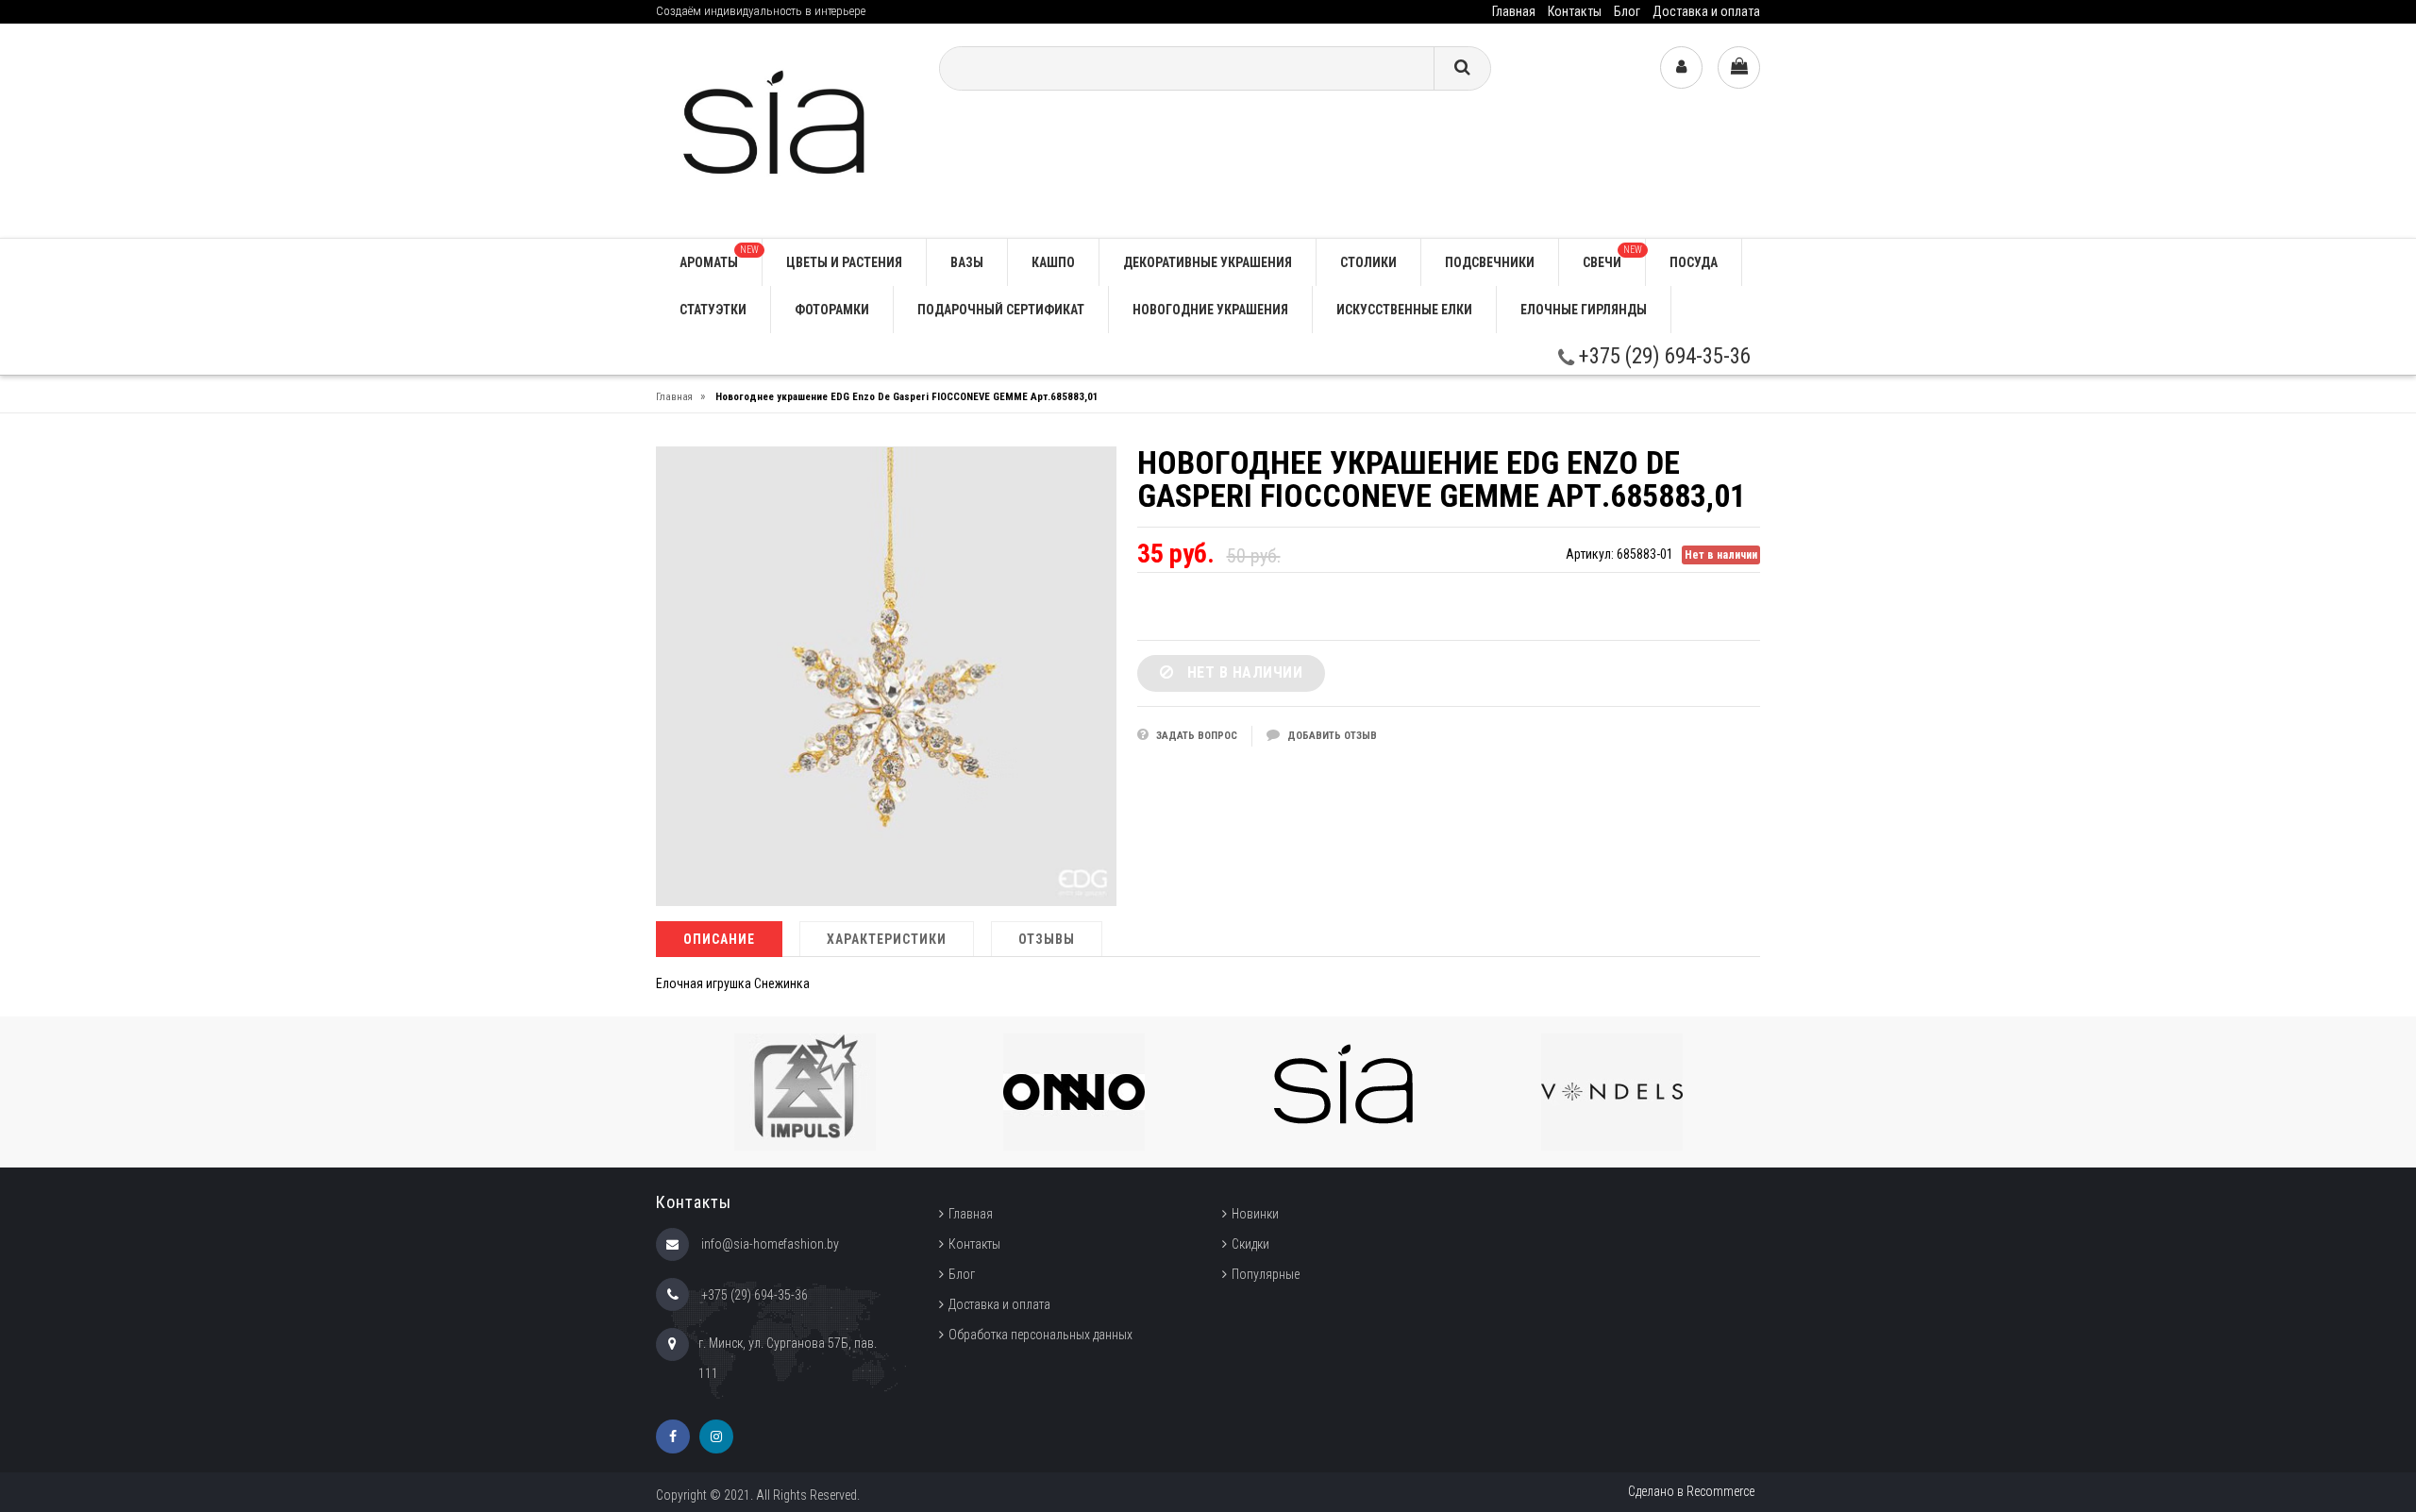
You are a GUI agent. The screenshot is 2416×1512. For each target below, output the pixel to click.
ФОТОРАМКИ (832, 310)
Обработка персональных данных (1040, 1335)
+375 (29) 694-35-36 (1662, 356)
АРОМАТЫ (719, 257)
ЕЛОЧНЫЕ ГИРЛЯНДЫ (1584, 310)
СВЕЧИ (1612, 257)
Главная (1514, 11)
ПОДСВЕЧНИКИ (1490, 262)
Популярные (1266, 1274)
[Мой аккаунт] (1681, 67)
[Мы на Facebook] (673, 1436)
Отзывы (1047, 939)
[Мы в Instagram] (716, 1436)
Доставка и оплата (1706, 11)
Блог (1627, 11)
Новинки (1255, 1214)
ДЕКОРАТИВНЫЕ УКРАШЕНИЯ (1208, 262)
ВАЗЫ (967, 262)
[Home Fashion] (783, 130)
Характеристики (887, 939)
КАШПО (1053, 262)
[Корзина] (1739, 67)
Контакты (1575, 11)
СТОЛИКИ (1368, 262)
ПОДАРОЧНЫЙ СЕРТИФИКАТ (1001, 310)
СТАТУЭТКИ (713, 310)
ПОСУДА (1694, 262)
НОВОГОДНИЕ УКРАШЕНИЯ (1210, 310)
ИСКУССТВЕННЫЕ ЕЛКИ (1404, 310)
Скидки (1250, 1244)
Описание (719, 939)
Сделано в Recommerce (1691, 1491)
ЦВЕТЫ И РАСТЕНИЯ (844, 262)
